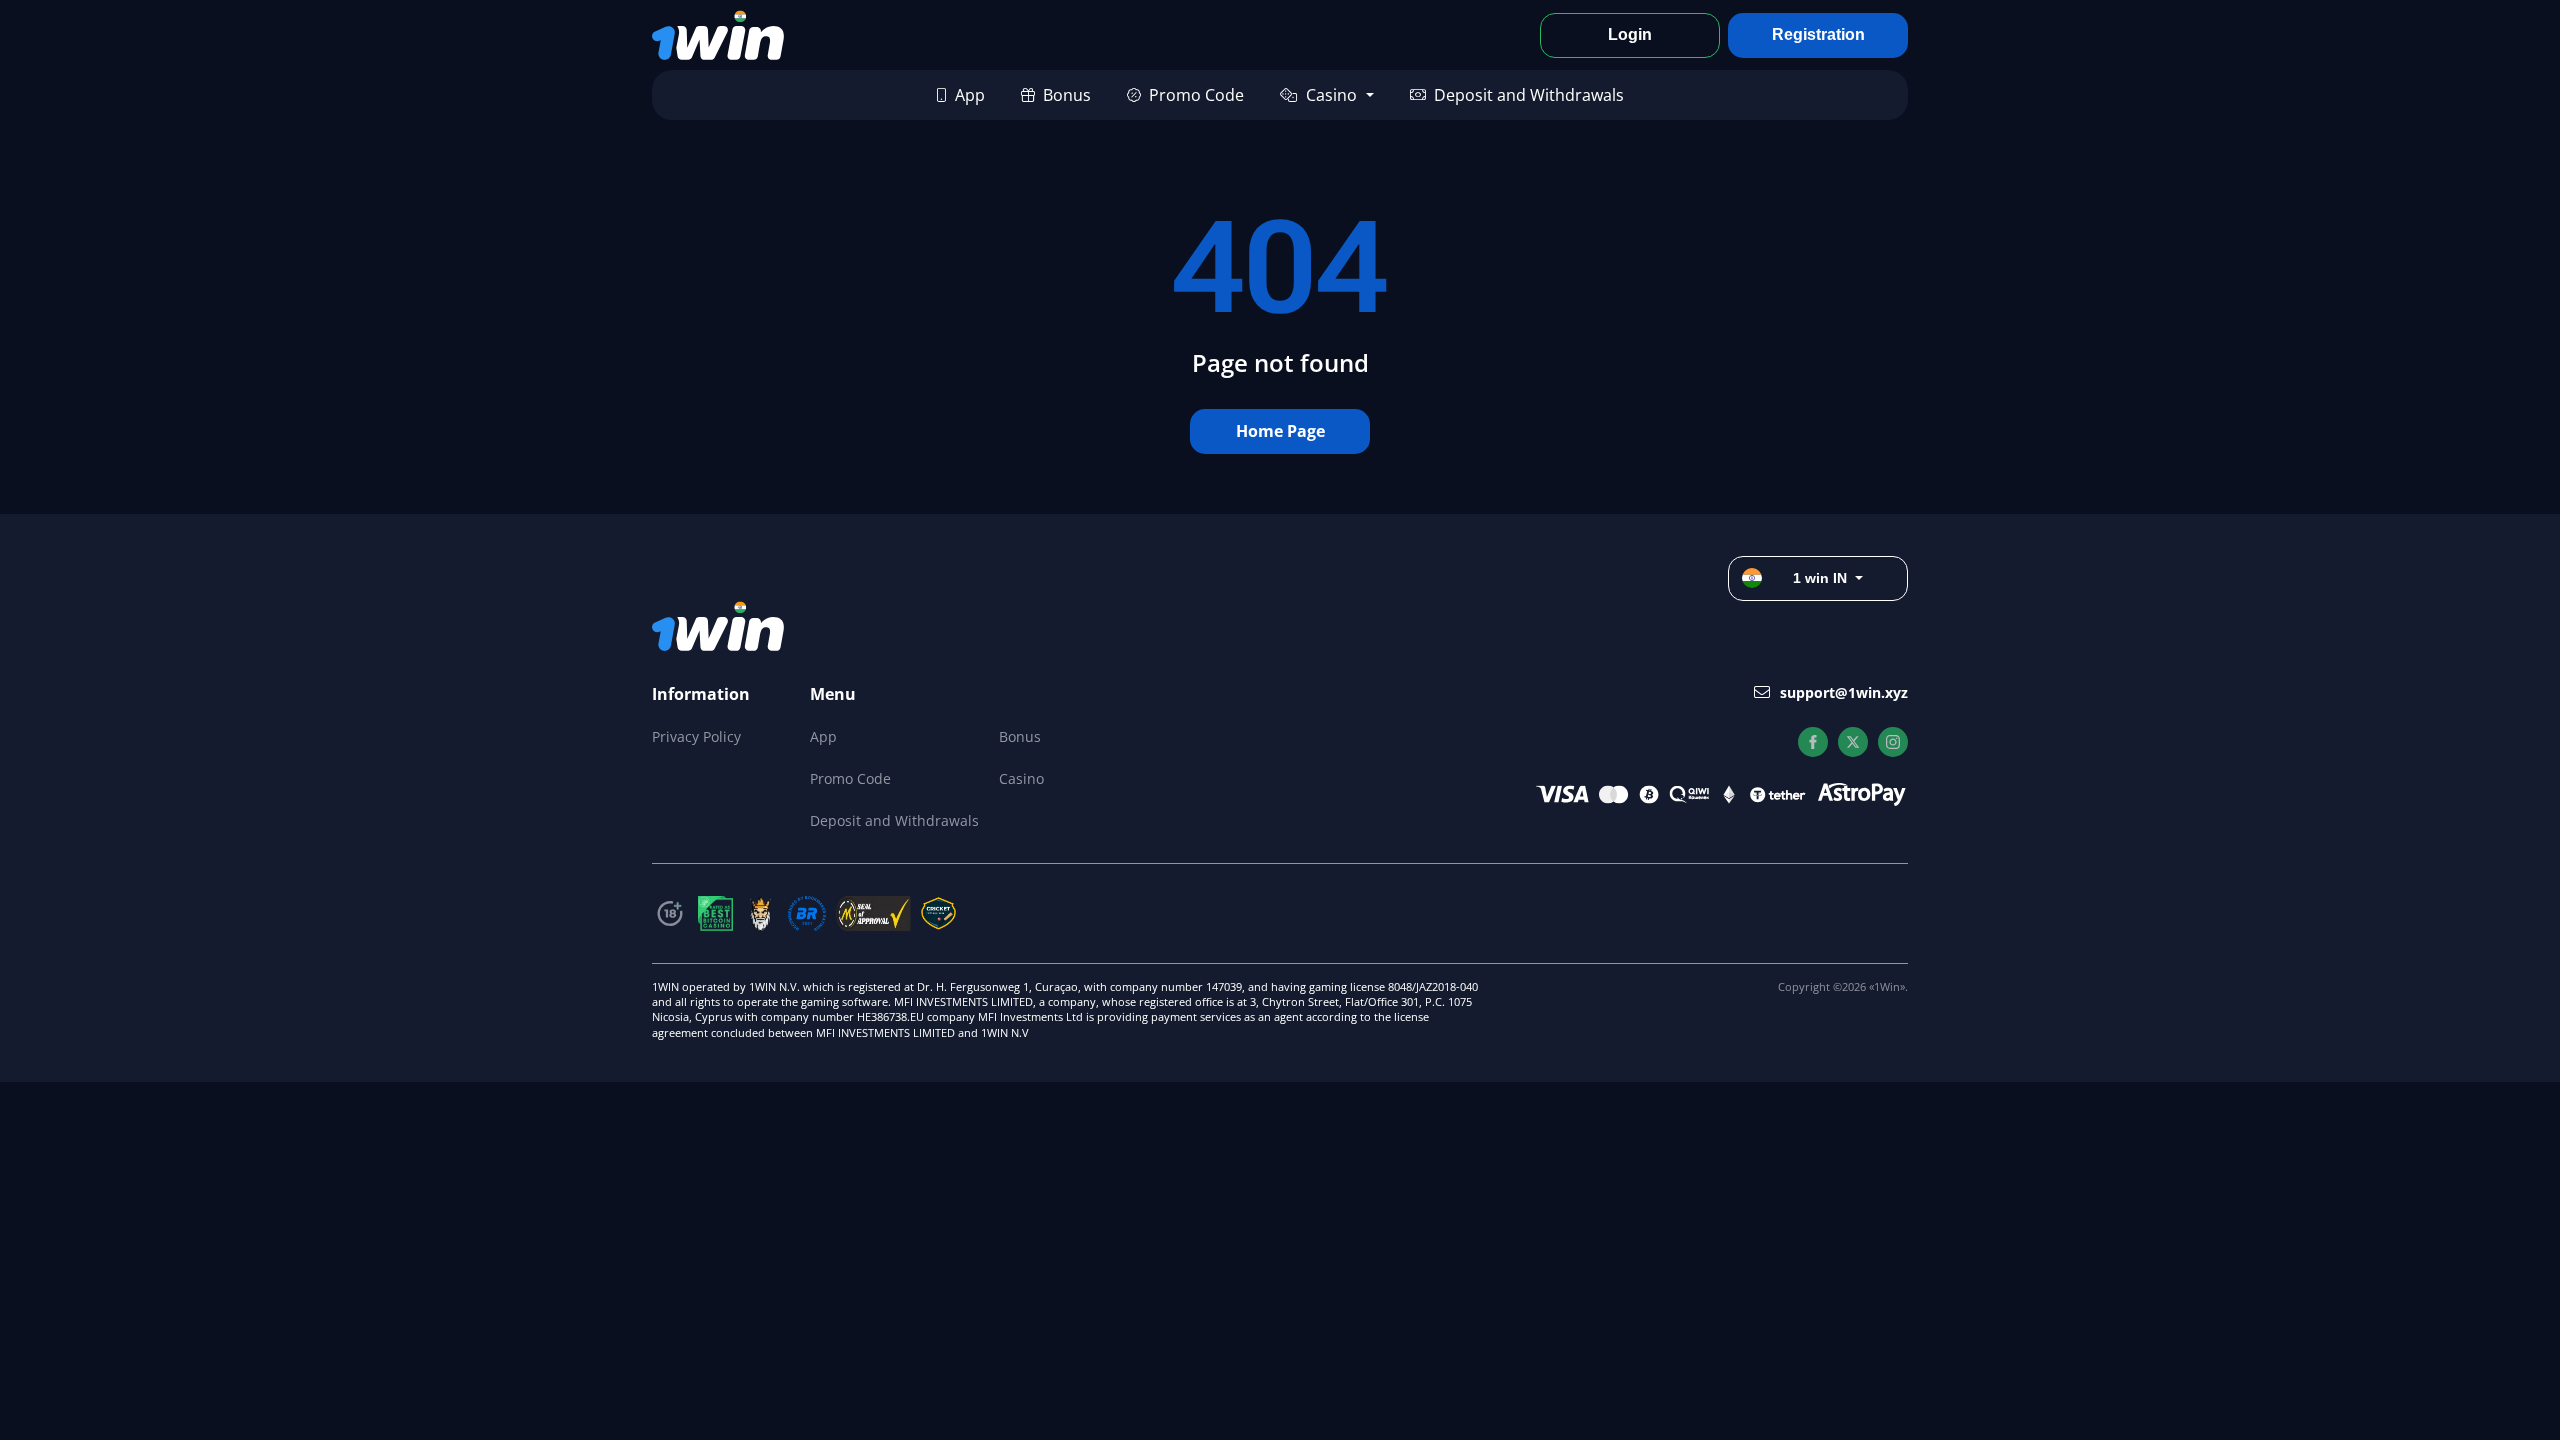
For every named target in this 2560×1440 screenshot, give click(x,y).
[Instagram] (1893, 742)
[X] (1853, 742)
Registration (1818, 34)
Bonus (1067, 95)
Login (1630, 34)
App (970, 95)
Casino (1331, 95)
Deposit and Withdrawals (1529, 95)
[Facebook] (1813, 742)
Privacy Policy (696, 736)
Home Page (1280, 431)
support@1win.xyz (1844, 692)
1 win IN (1820, 578)
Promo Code (1196, 95)
